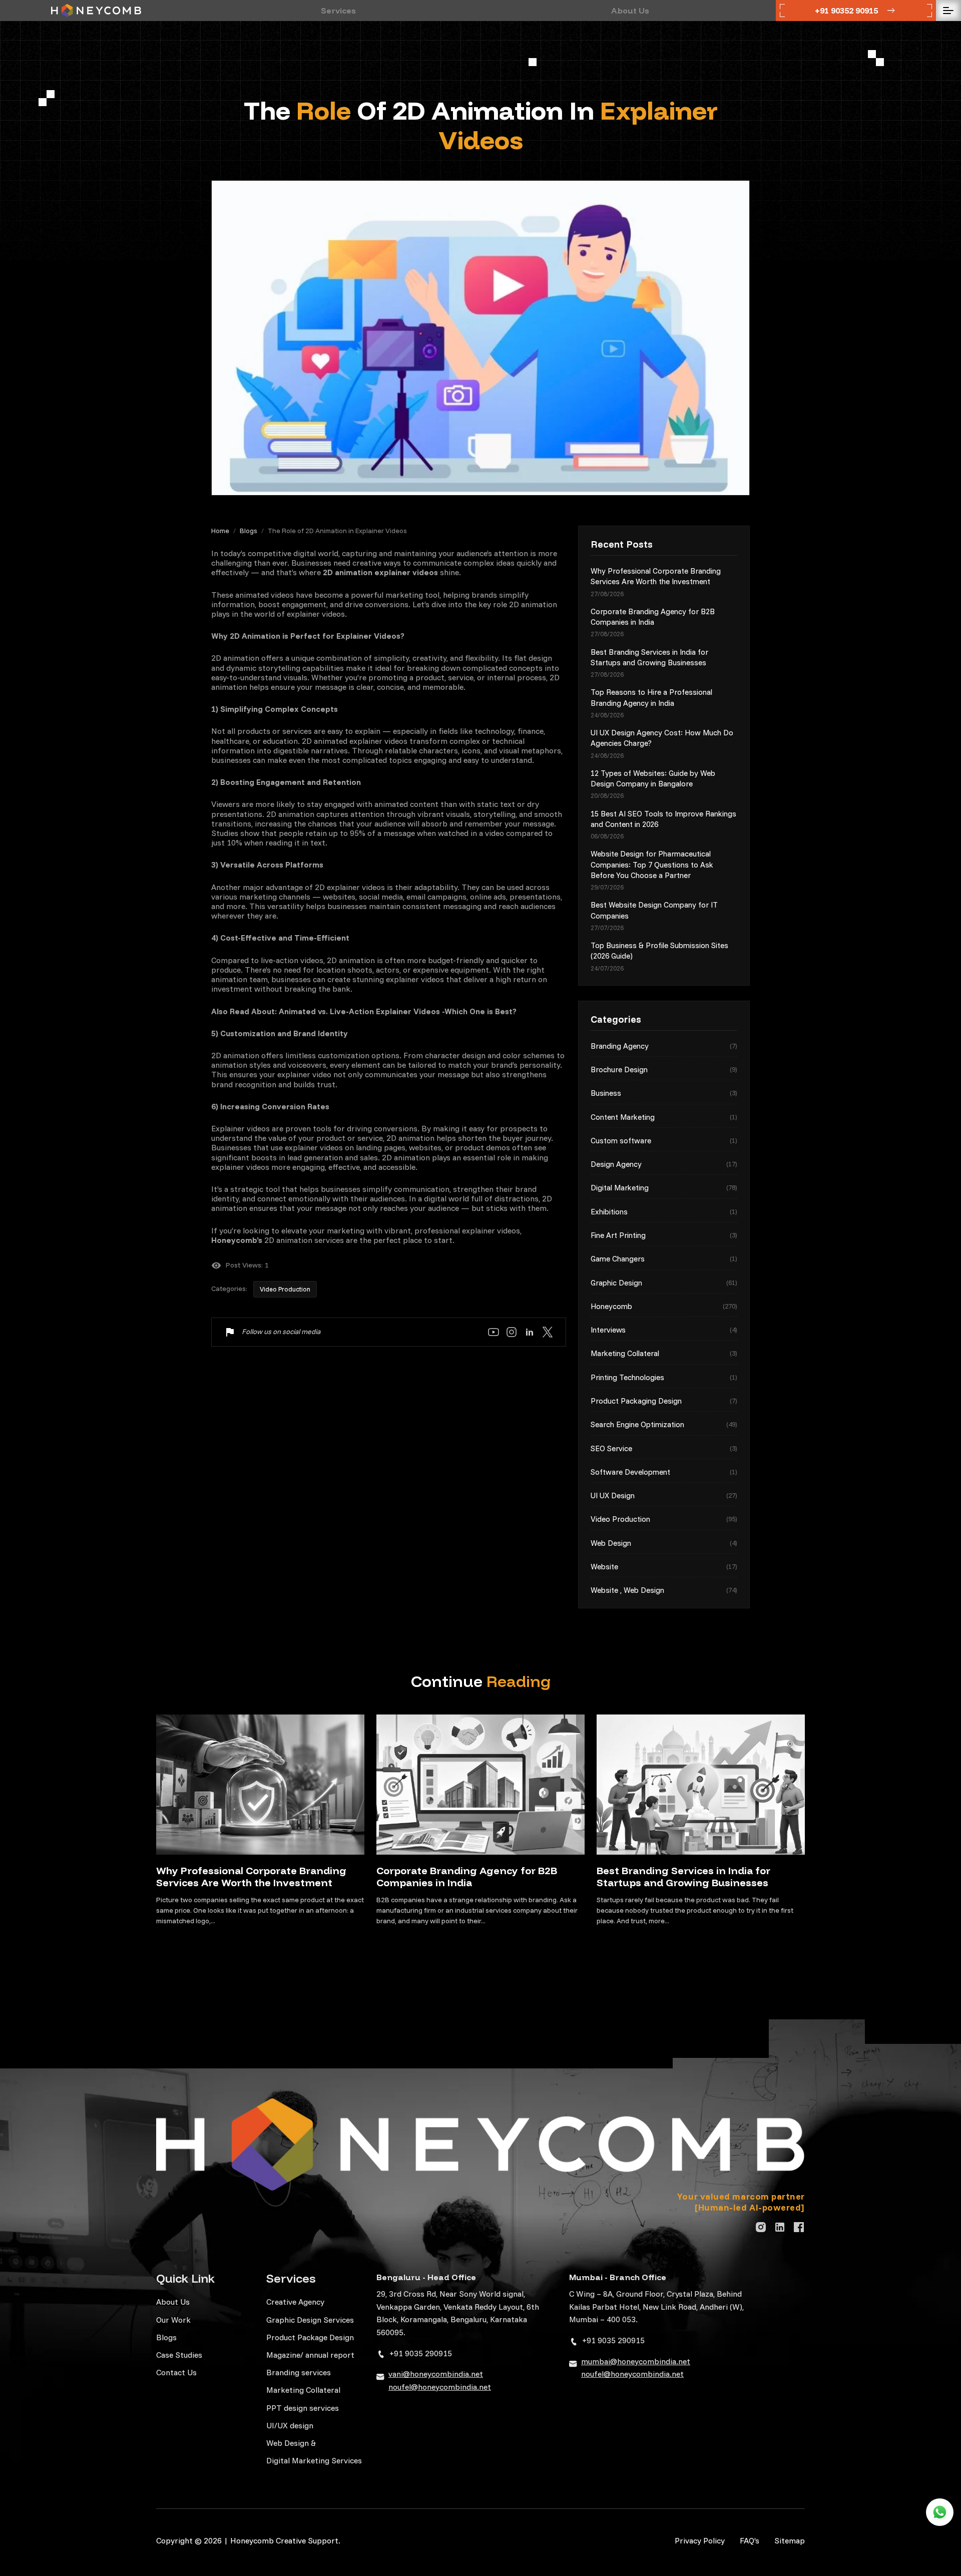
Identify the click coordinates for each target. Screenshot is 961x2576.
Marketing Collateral (664, 1353)
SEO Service (664, 1448)
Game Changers (664, 1259)
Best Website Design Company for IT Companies (654, 910)
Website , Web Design (664, 1590)
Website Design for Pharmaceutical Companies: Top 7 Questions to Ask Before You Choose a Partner (652, 865)
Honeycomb (664, 1306)
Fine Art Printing (664, 1235)
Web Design (664, 1543)
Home (220, 531)
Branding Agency (664, 1046)
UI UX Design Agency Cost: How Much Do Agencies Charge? (662, 738)
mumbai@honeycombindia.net (636, 2361)
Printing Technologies (664, 1377)
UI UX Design (664, 1495)
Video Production (285, 1289)
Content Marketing (664, 1117)
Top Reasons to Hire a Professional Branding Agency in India (651, 697)
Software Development (664, 1472)
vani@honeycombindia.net (436, 2374)
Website (664, 1567)
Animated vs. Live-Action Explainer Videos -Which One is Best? (398, 1011)
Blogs (249, 531)
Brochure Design (664, 1069)
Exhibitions (664, 1212)
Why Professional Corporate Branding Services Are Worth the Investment (656, 576)
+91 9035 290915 (421, 2353)
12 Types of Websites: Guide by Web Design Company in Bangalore (653, 778)
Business (664, 1093)
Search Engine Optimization (664, 1424)
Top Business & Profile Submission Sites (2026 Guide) (659, 951)
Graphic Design (664, 1283)
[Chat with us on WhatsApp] (940, 2512)
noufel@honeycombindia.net (440, 2387)
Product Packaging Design (664, 1401)
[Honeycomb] (96, 11)
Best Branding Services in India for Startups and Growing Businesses (649, 657)
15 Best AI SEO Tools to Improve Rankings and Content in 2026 (663, 819)
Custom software (664, 1141)
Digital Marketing (664, 1188)
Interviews (664, 1330)
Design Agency (664, 1164)
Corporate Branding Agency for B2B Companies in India (653, 617)
